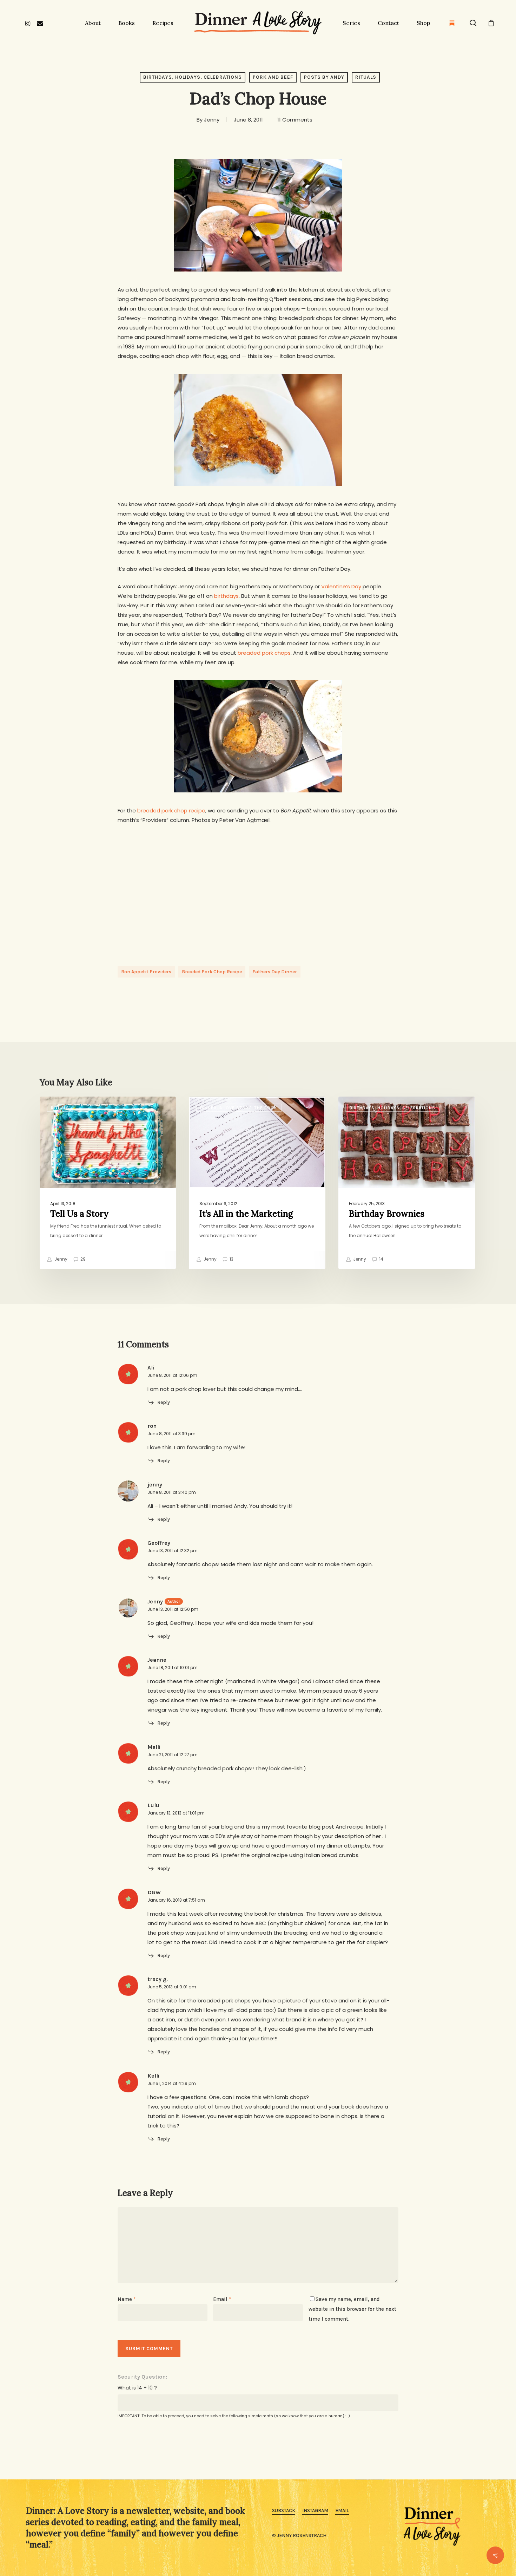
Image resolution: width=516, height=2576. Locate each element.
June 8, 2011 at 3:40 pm (172, 1492)
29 (82, 1259)
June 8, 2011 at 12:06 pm (172, 1375)
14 (381, 1259)
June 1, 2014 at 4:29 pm (172, 2083)
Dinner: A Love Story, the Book (239, 1108)
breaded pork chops (264, 653)
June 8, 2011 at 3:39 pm (171, 1434)
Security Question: (142, 2377)
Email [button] (342, 2510)
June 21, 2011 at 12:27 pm (173, 1755)
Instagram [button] (315, 2510)
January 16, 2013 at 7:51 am (176, 1900)
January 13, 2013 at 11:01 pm (176, 1813)
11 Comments (295, 120)
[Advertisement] (258, 893)
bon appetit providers (146, 972)
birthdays (226, 596)
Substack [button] (284, 2510)
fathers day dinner (275, 972)
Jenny (212, 120)
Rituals (366, 77)
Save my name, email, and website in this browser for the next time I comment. (352, 2309)
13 (231, 1259)
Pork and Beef (273, 77)
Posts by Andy (324, 77)
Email (222, 2299)
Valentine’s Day (341, 586)
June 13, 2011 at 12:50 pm (173, 1609)
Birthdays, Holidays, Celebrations (193, 77)
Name (127, 2299)
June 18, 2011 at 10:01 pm (173, 1668)
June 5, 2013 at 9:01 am (172, 1987)
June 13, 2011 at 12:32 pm (173, 1551)
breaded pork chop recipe (171, 810)
